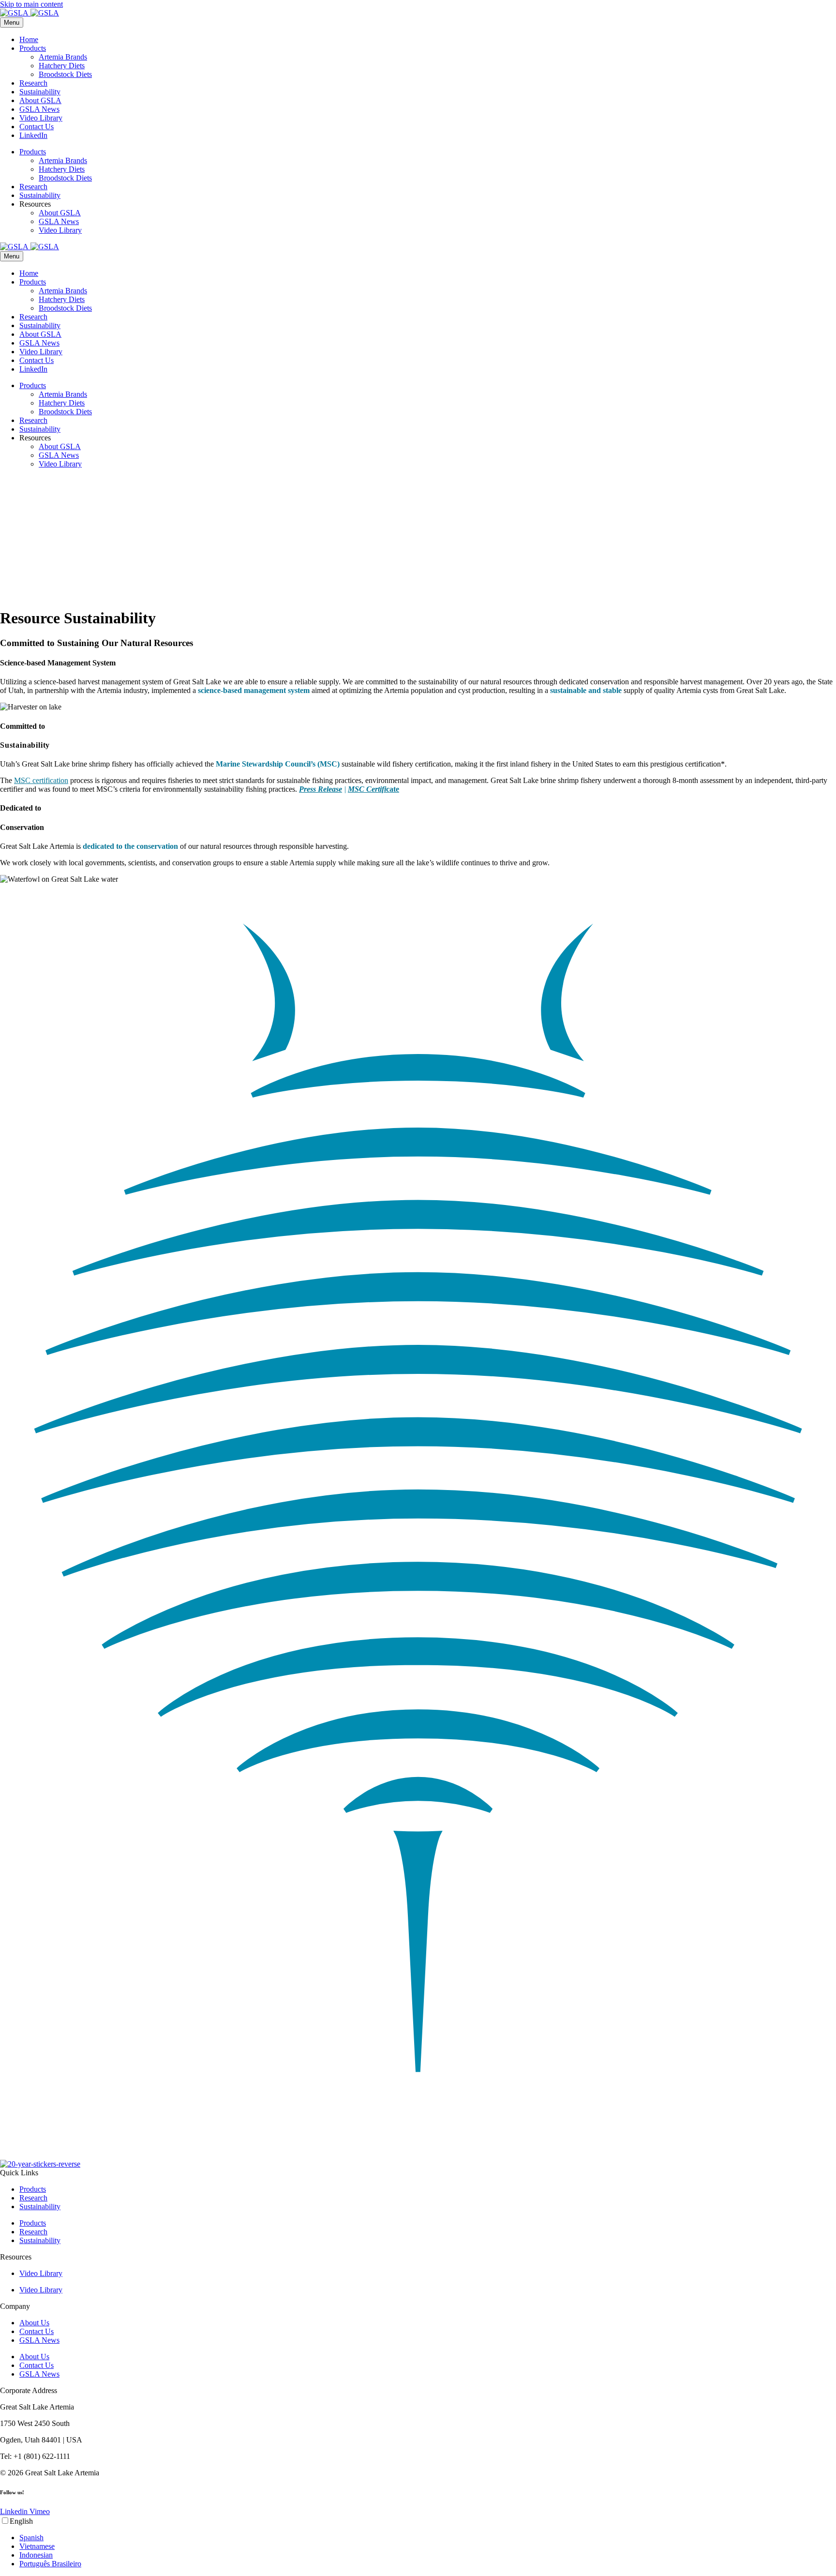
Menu (12, 23)
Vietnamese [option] (37, 2546)
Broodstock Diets (65, 74)
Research (33, 83)
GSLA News (39, 109)
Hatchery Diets (62, 66)
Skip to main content (31, 4)
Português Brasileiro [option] (50, 2564)
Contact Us (37, 127)
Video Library (41, 118)
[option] (428, 2538)
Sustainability (40, 92)
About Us (34, 2323)
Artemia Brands (63, 57)
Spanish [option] (31, 2538)
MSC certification (41, 780)
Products (33, 48)
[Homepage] (30, 13)
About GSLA (40, 100)
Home (29, 39)
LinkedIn (33, 135)
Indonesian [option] (36, 2555)
